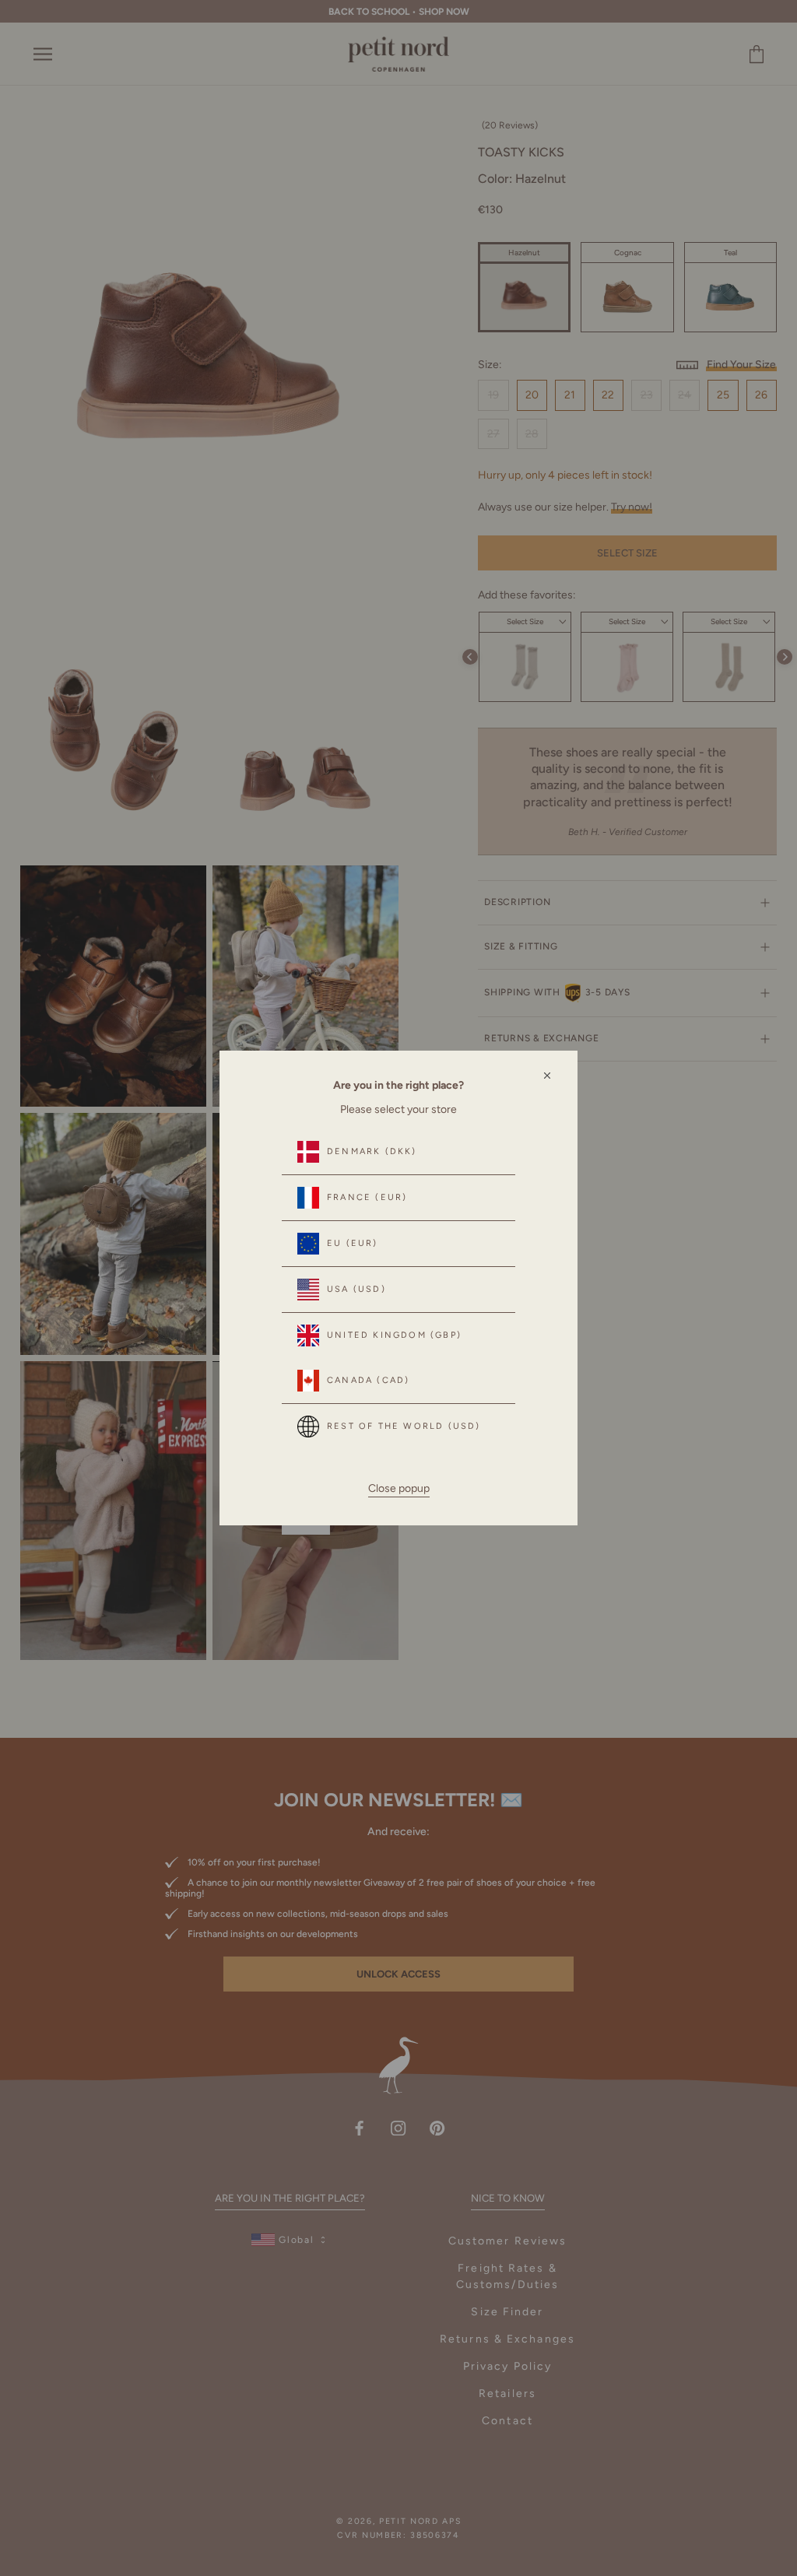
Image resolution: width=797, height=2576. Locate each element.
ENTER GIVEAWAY (599, 2507)
